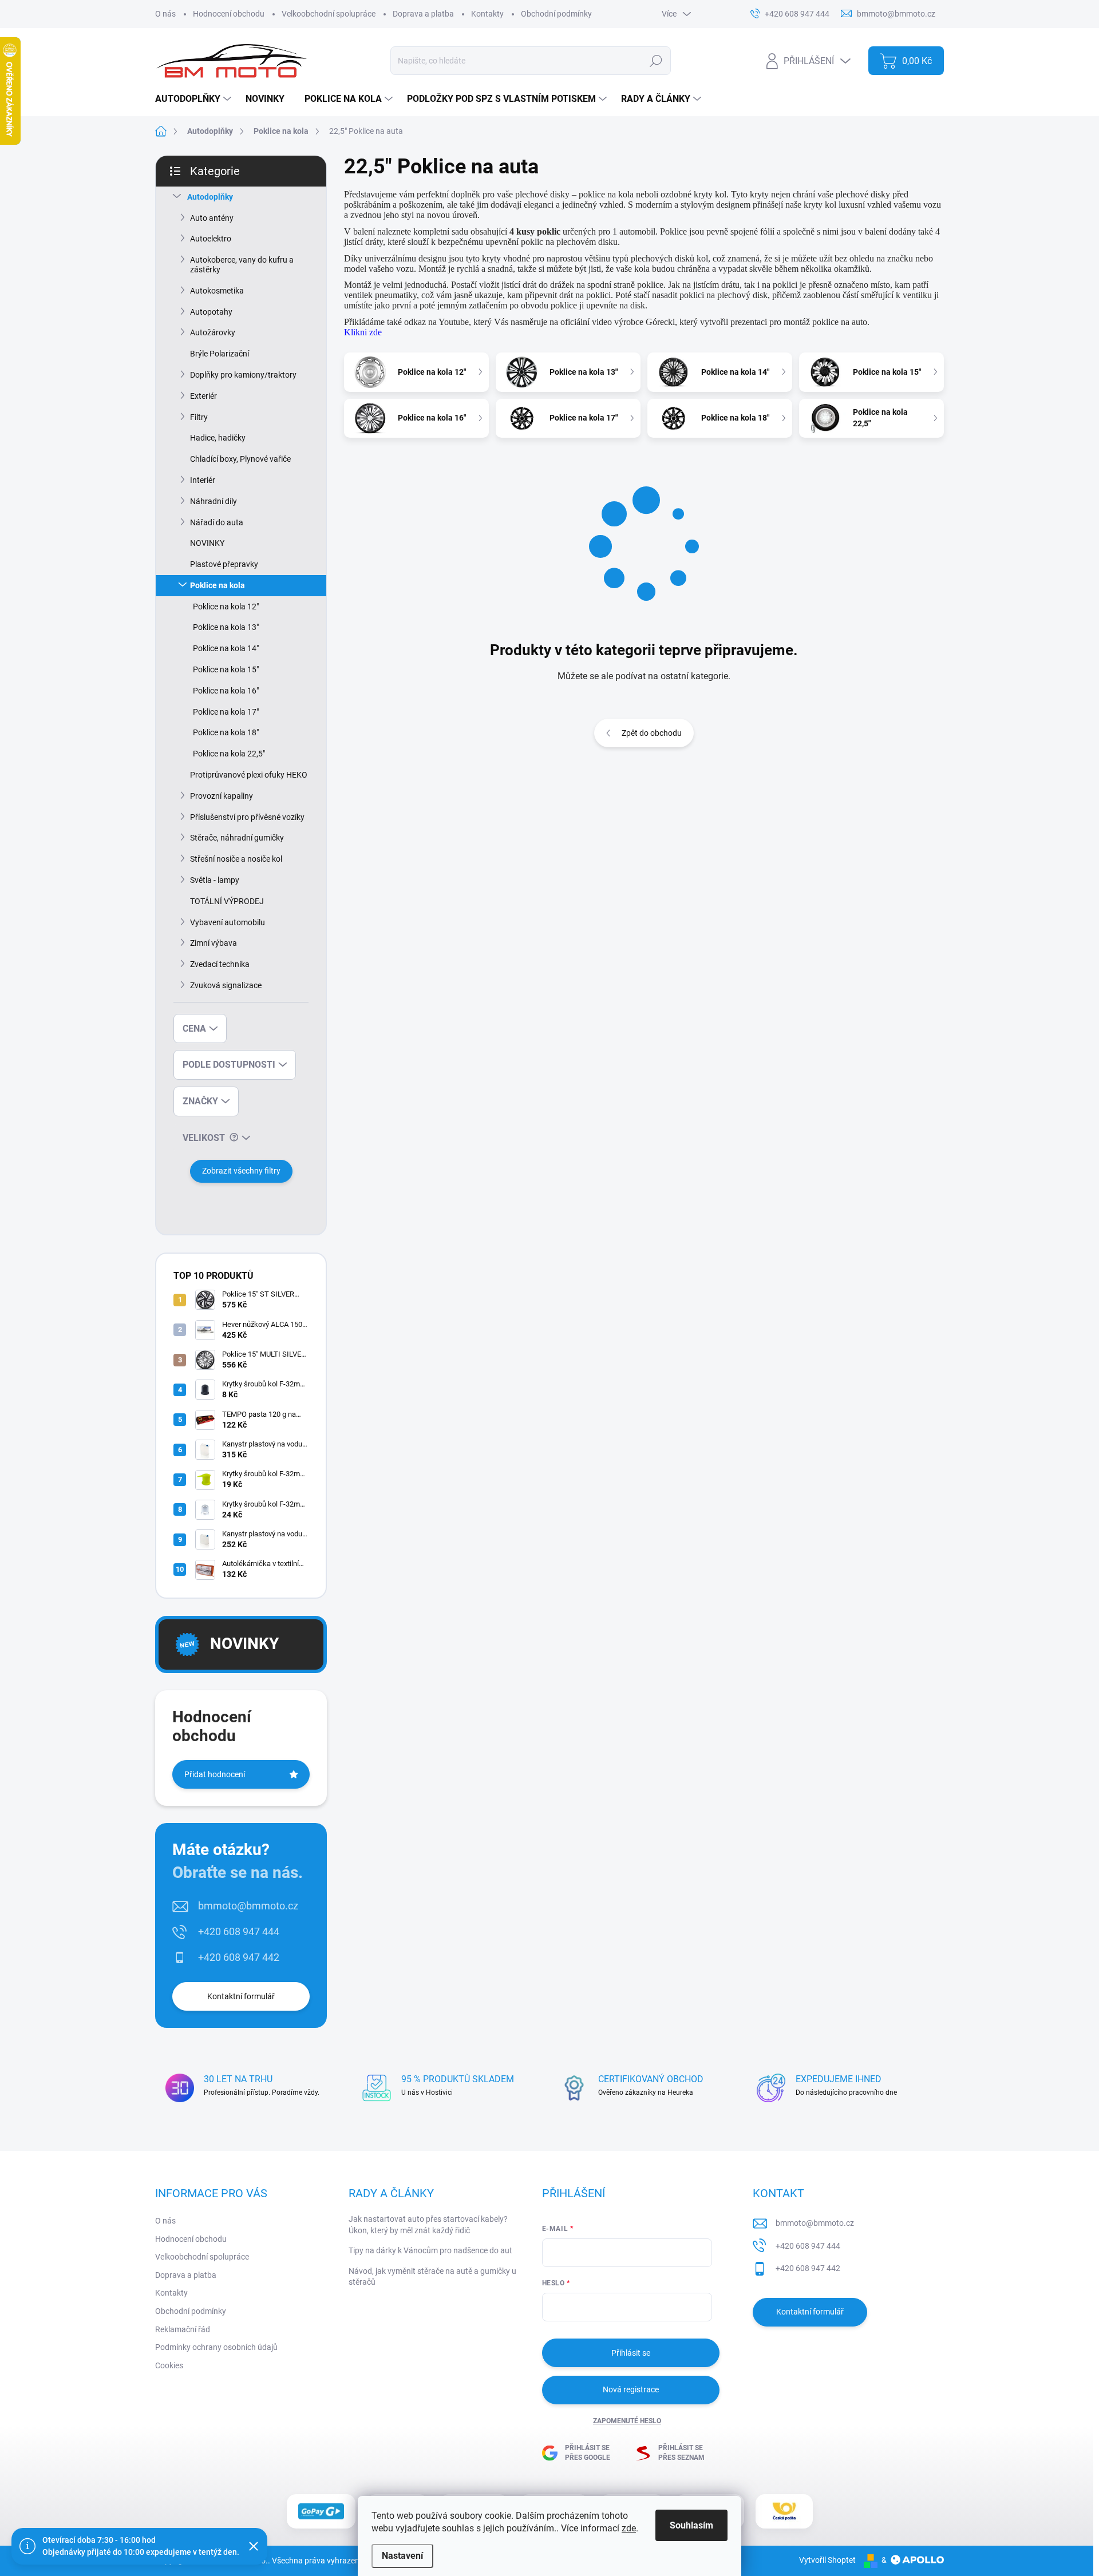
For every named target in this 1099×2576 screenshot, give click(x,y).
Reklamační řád (183, 2329)
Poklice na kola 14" (226, 648)
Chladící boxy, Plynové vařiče (240, 459)
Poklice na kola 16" (226, 691)
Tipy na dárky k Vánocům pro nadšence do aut (430, 2250)
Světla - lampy (215, 880)
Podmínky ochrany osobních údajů (216, 2347)
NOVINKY (207, 543)
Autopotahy (211, 312)
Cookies (169, 2365)
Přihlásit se (631, 2353)
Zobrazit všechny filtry (241, 1171)
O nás (165, 14)
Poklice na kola (218, 585)
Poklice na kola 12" (226, 607)
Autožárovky (213, 332)
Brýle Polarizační (220, 354)
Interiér (203, 480)
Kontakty (487, 14)
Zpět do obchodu (652, 733)
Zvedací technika (220, 964)
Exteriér (203, 396)
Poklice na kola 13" (226, 627)
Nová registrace (631, 2389)
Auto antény (212, 218)
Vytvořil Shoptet (827, 2560)
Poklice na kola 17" (226, 712)
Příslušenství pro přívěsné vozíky (247, 817)
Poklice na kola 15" (226, 669)
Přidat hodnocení (215, 1774)
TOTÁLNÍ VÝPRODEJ (227, 901)
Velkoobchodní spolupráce (329, 14)
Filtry (199, 417)
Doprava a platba (423, 14)
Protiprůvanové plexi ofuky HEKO (249, 775)
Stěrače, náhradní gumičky (237, 838)
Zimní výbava (214, 943)
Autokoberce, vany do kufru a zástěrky (242, 265)
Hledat (656, 61)
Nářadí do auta (217, 522)
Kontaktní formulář (241, 1996)
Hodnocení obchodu (229, 14)
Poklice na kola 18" (226, 732)
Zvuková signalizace (226, 985)
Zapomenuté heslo (627, 2421)
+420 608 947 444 (239, 1931)
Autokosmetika (217, 291)
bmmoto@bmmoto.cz (248, 1906)
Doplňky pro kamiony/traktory (243, 375)
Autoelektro (211, 239)
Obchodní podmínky (556, 14)
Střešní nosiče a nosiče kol (236, 859)
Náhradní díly (214, 501)
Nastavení (402, 2556)
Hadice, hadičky (218, 438)
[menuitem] (195, 99)
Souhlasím (691, 2525)
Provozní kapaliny (222, 796)
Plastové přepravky (224, 564)
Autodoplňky (210, 197)
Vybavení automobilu (228, 922)
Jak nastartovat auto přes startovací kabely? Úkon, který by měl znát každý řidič (428, 2225)
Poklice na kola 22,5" (229, 754)
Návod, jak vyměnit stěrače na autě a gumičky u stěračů (432, 2277)
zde (629, 2528)
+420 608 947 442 (239, 1957)
